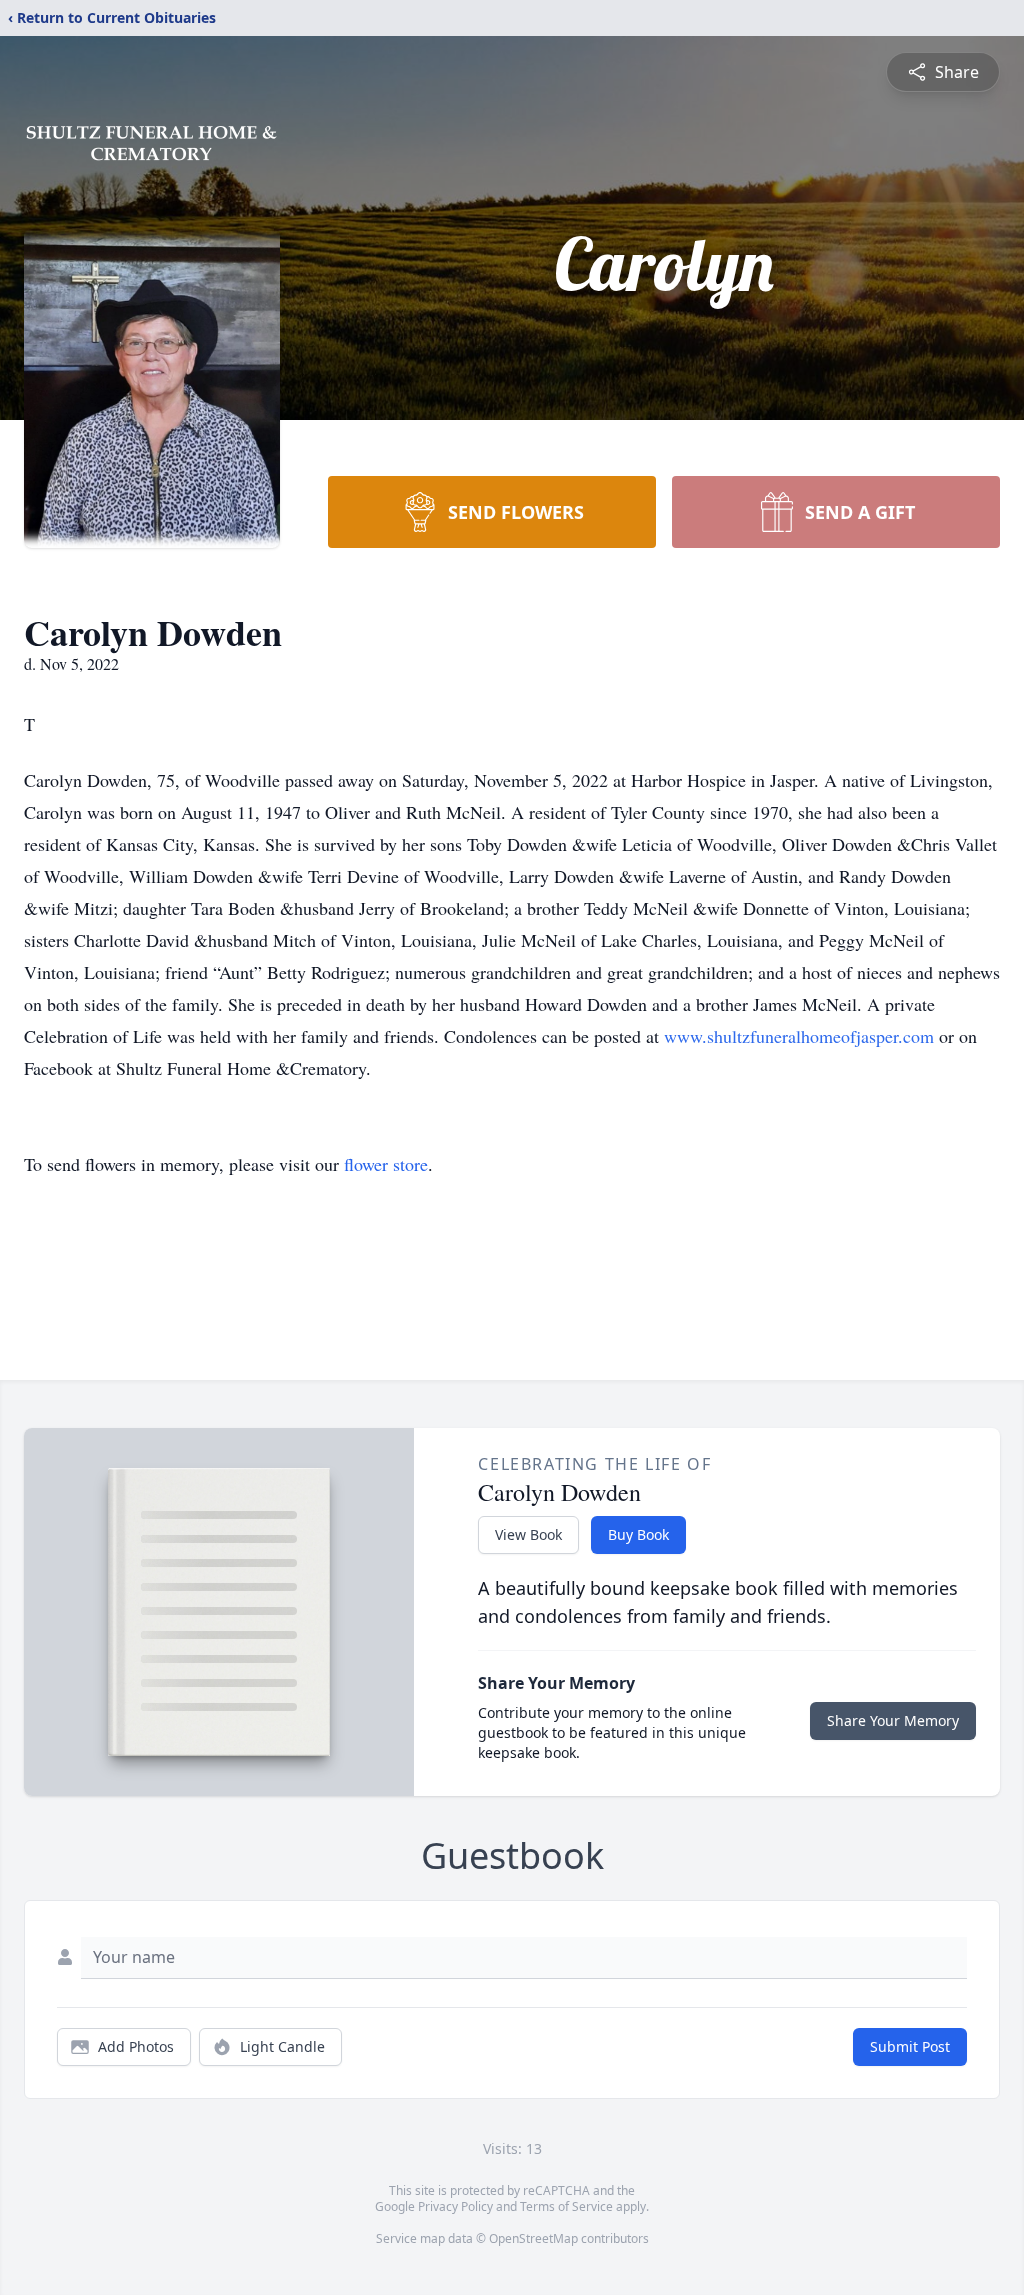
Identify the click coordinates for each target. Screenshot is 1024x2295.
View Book (528, 1534)
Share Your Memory (893, 1720)
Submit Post (910, 2046)
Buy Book (638, 1534)
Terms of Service (566, 2206)
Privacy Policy (455, 2206)
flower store (386, 1164)
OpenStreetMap (533, 2238)
